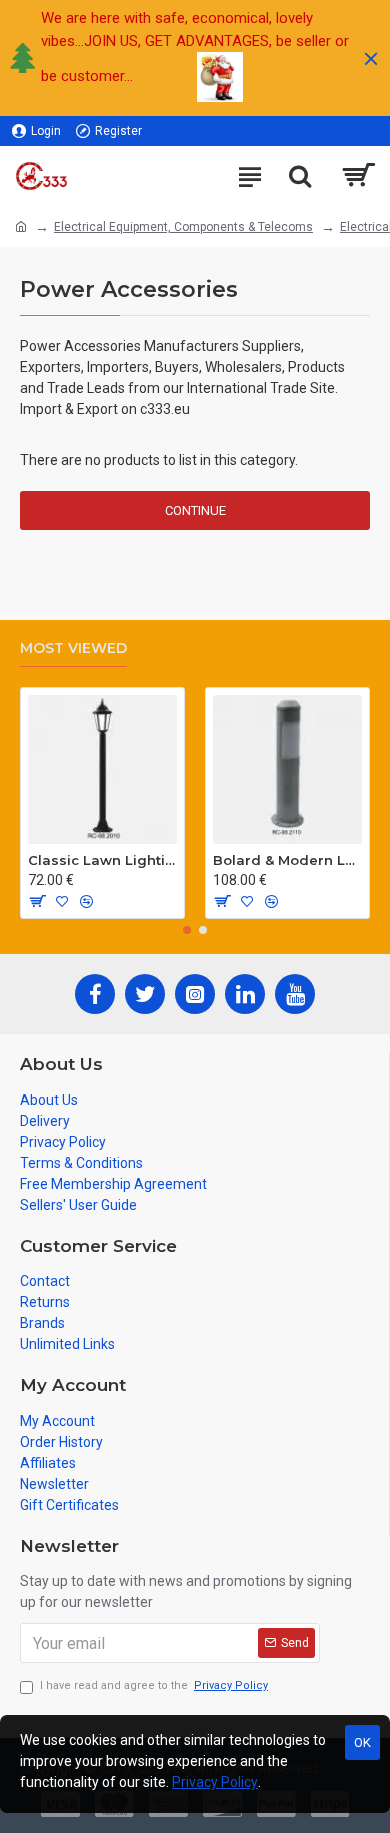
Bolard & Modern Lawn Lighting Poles (287, 860)
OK (362, 1742)
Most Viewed (73, 648)
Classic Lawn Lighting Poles (102, 860)
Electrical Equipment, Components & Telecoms (183, 227)
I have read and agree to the (154, 1685)
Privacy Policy (215, 1782)
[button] (187, 930)
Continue (195, 510)
